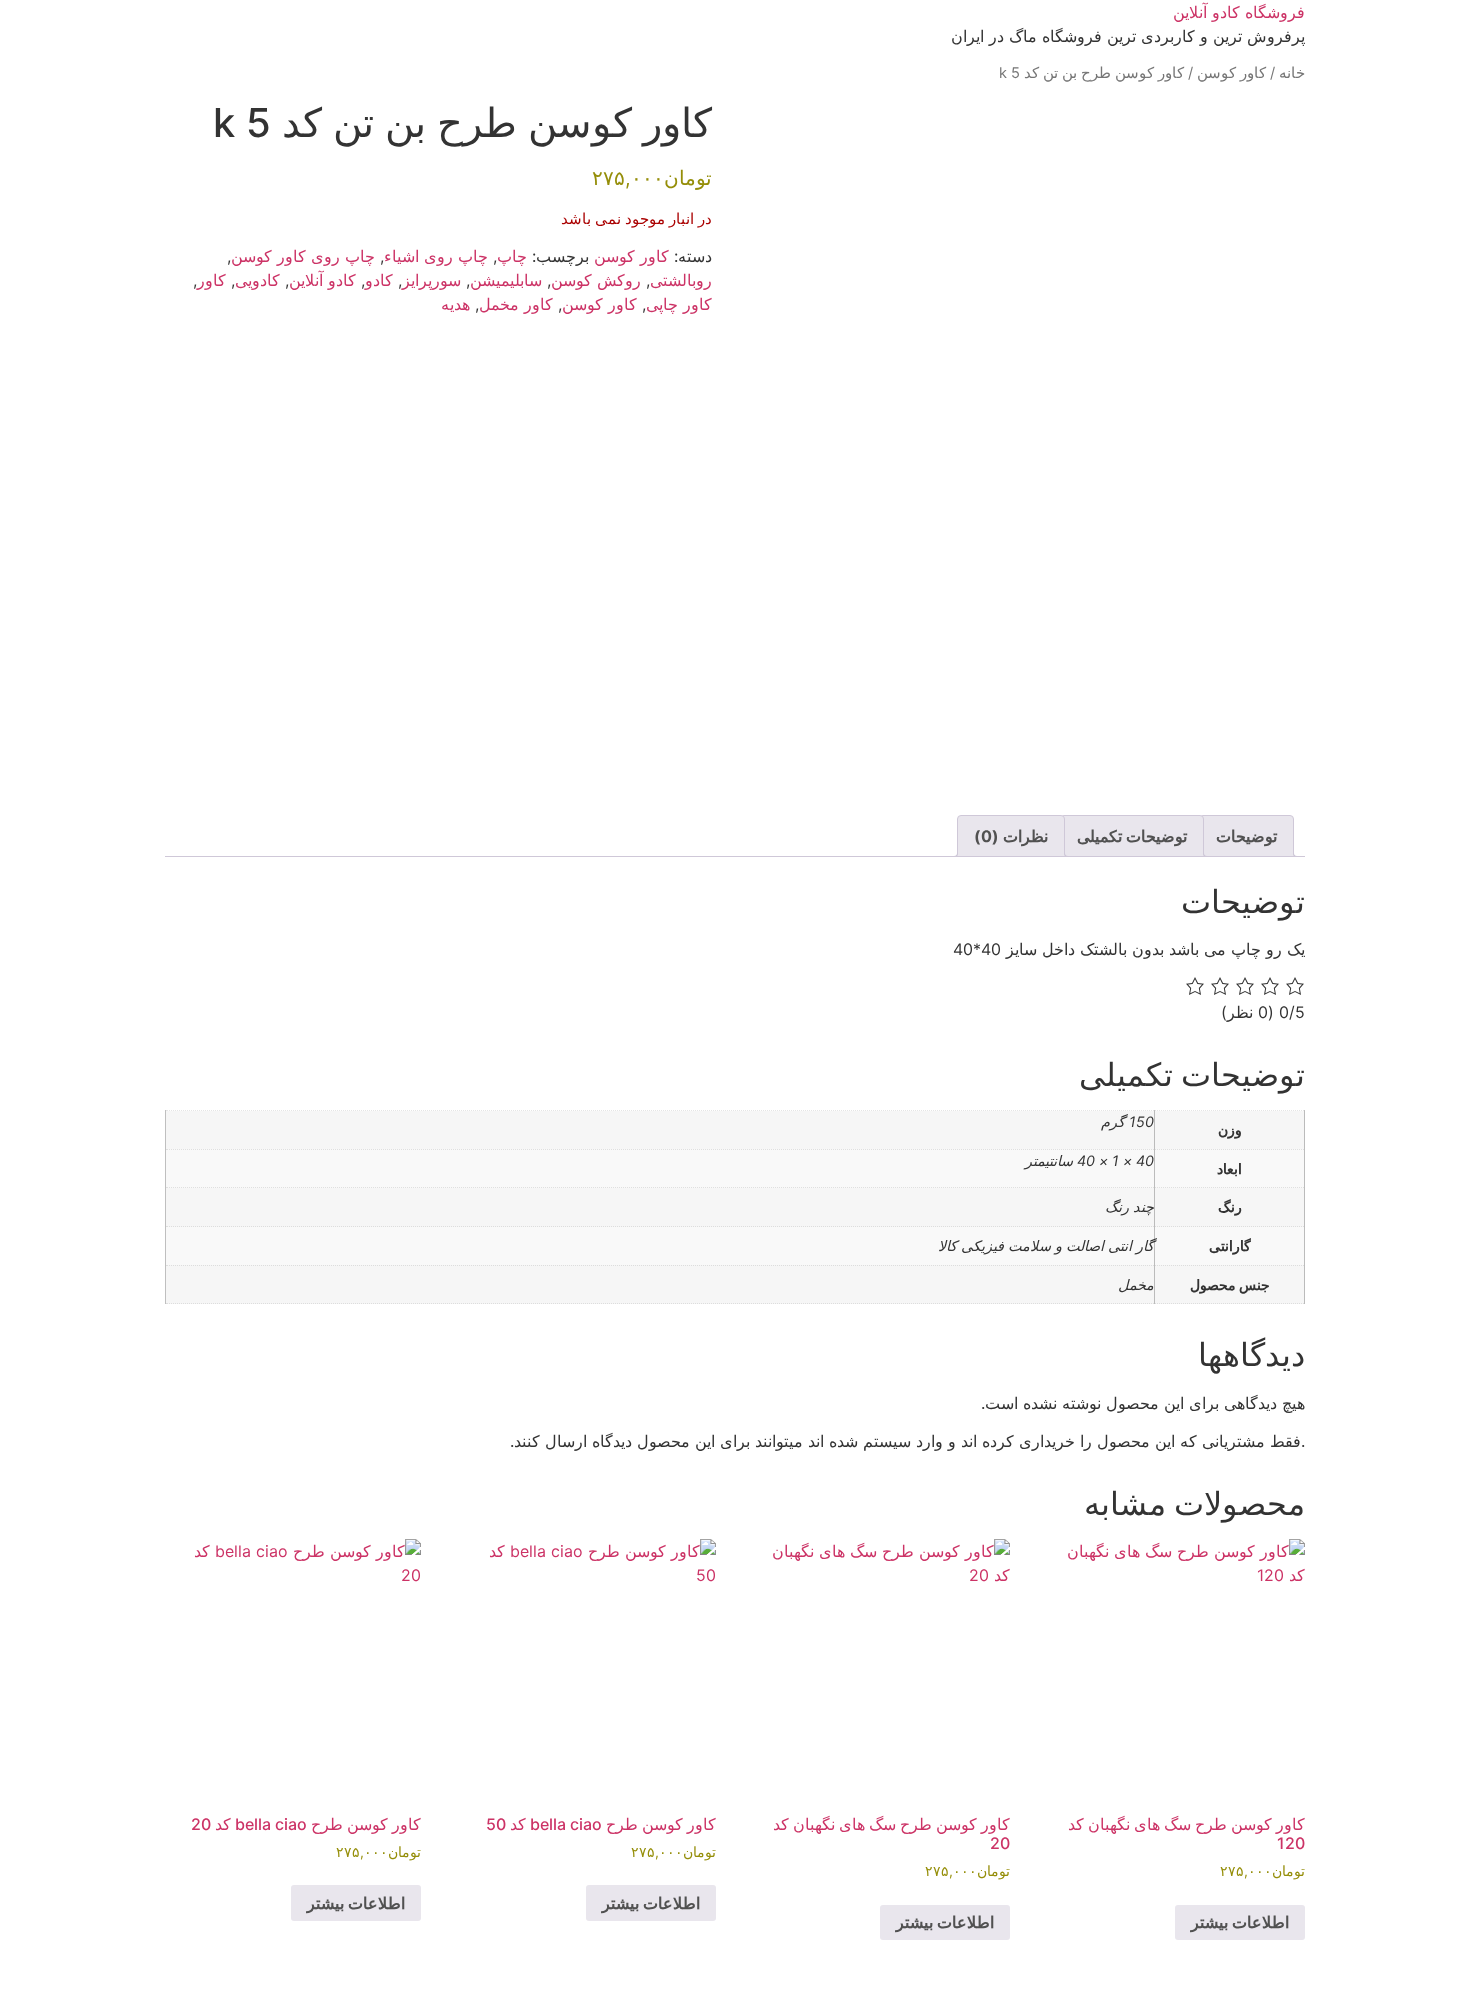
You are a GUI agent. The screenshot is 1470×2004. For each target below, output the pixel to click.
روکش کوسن (596, 280)
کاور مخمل (516, 304)
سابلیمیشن (506, 280)
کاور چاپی (679, 304)
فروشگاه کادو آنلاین (1239, 12)
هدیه (455, 304)
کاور (211, 280)
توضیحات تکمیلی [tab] (1132, 836)
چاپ (512, 256)
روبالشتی (681, 280)
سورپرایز (431, 280)
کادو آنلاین (322, 280)
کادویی (257, 280)
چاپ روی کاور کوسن (303, 256)
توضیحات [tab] (1246, 836)
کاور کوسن (1231, 73)
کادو (379, 280)
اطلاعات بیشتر (1240, 1922)
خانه (1292, 73)
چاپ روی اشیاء (436, 256)
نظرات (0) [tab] (1011, 836)
